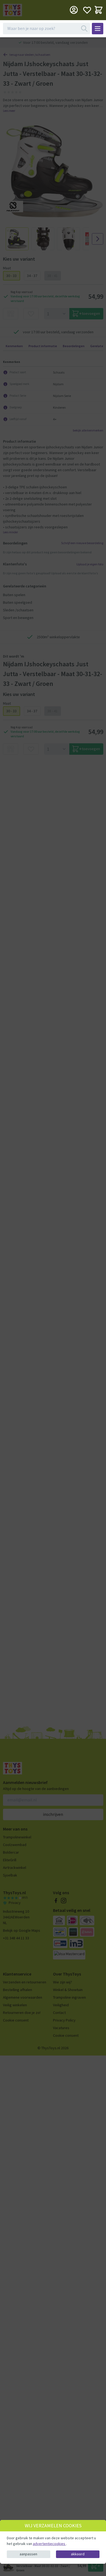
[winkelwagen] (99, 10)
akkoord (78, 2554)
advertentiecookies (49, 2544)
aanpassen (28, 2554)
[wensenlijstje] (87, 10)
